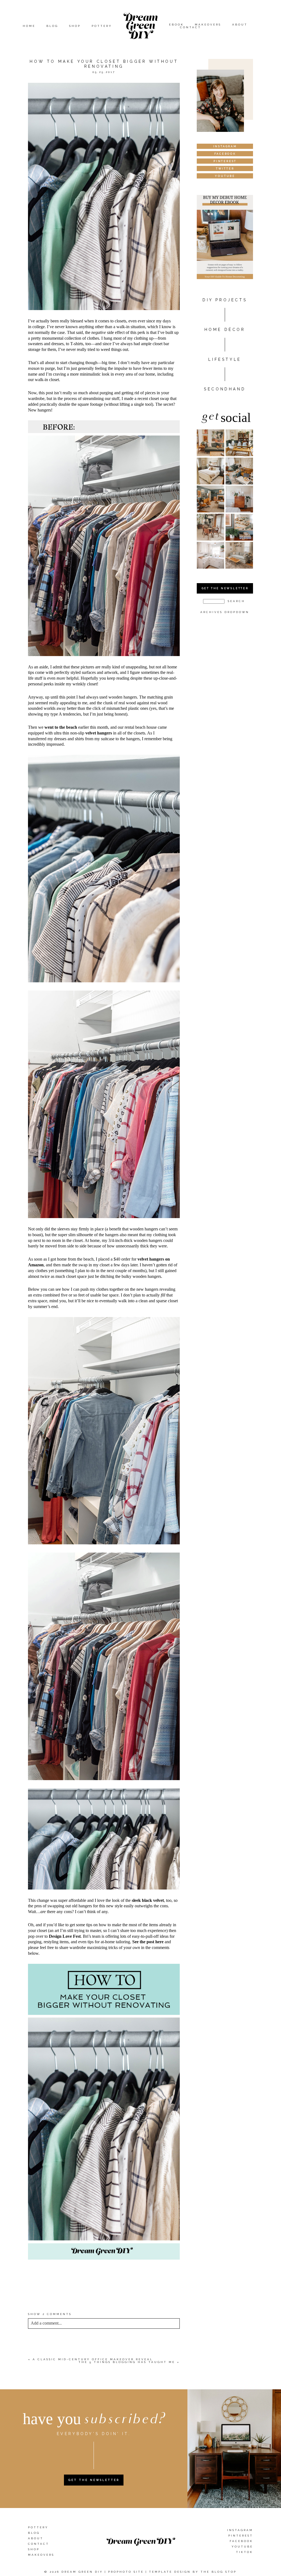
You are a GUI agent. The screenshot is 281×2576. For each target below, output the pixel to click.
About (240, 25)
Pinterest (241, 2536)
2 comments (50, 2314)
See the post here (148, 1942)
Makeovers (208, 25)
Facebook (241, 2541)
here (36, 2290)
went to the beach (61, 727)
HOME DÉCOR (225, 330)
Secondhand (225, 389)
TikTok (245, 2552)
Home (29, 26)
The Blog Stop (219, 2572)
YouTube (242, 2547)
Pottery (102, 26)
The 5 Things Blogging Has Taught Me (127, 2362)
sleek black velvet (148, 1900)
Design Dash (73, 2275)
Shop (75, 26)
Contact (191, 27)
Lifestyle (225, 359)
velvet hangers (99, 733)
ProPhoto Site (126, 2572)
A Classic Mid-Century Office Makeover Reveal (93, 2359)
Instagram (240, 2530)
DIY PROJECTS (225, 300)
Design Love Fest (65, 1936)
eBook (176, 25)
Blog (52, 26)
